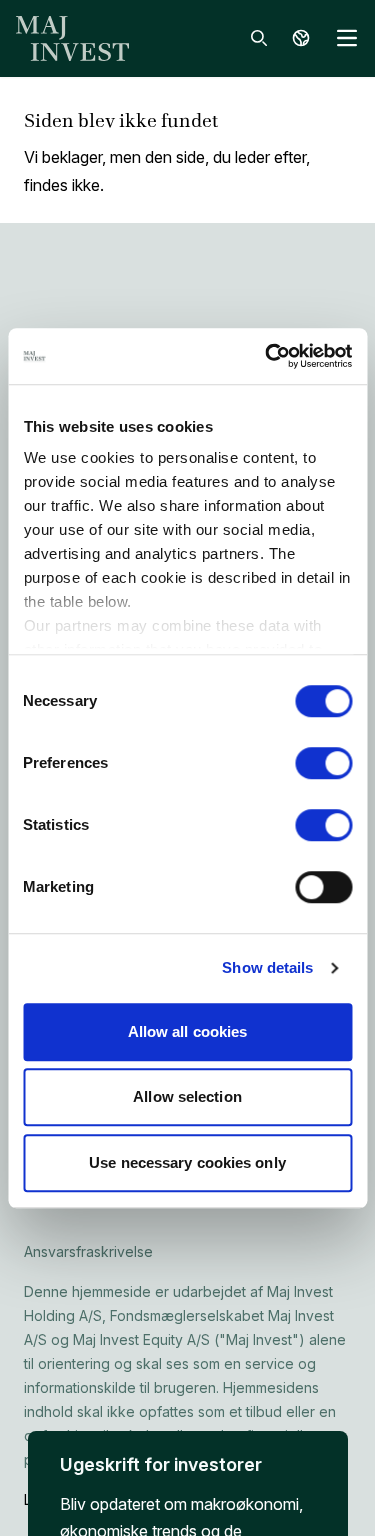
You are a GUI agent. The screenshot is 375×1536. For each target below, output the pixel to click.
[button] (188, 1480)
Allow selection (187, 1096)
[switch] (323, 763)
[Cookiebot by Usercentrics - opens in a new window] (267, 356)
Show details (267, 967)
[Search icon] (259, 38)
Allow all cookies (188, 1031)
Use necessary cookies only (187, 1162)
